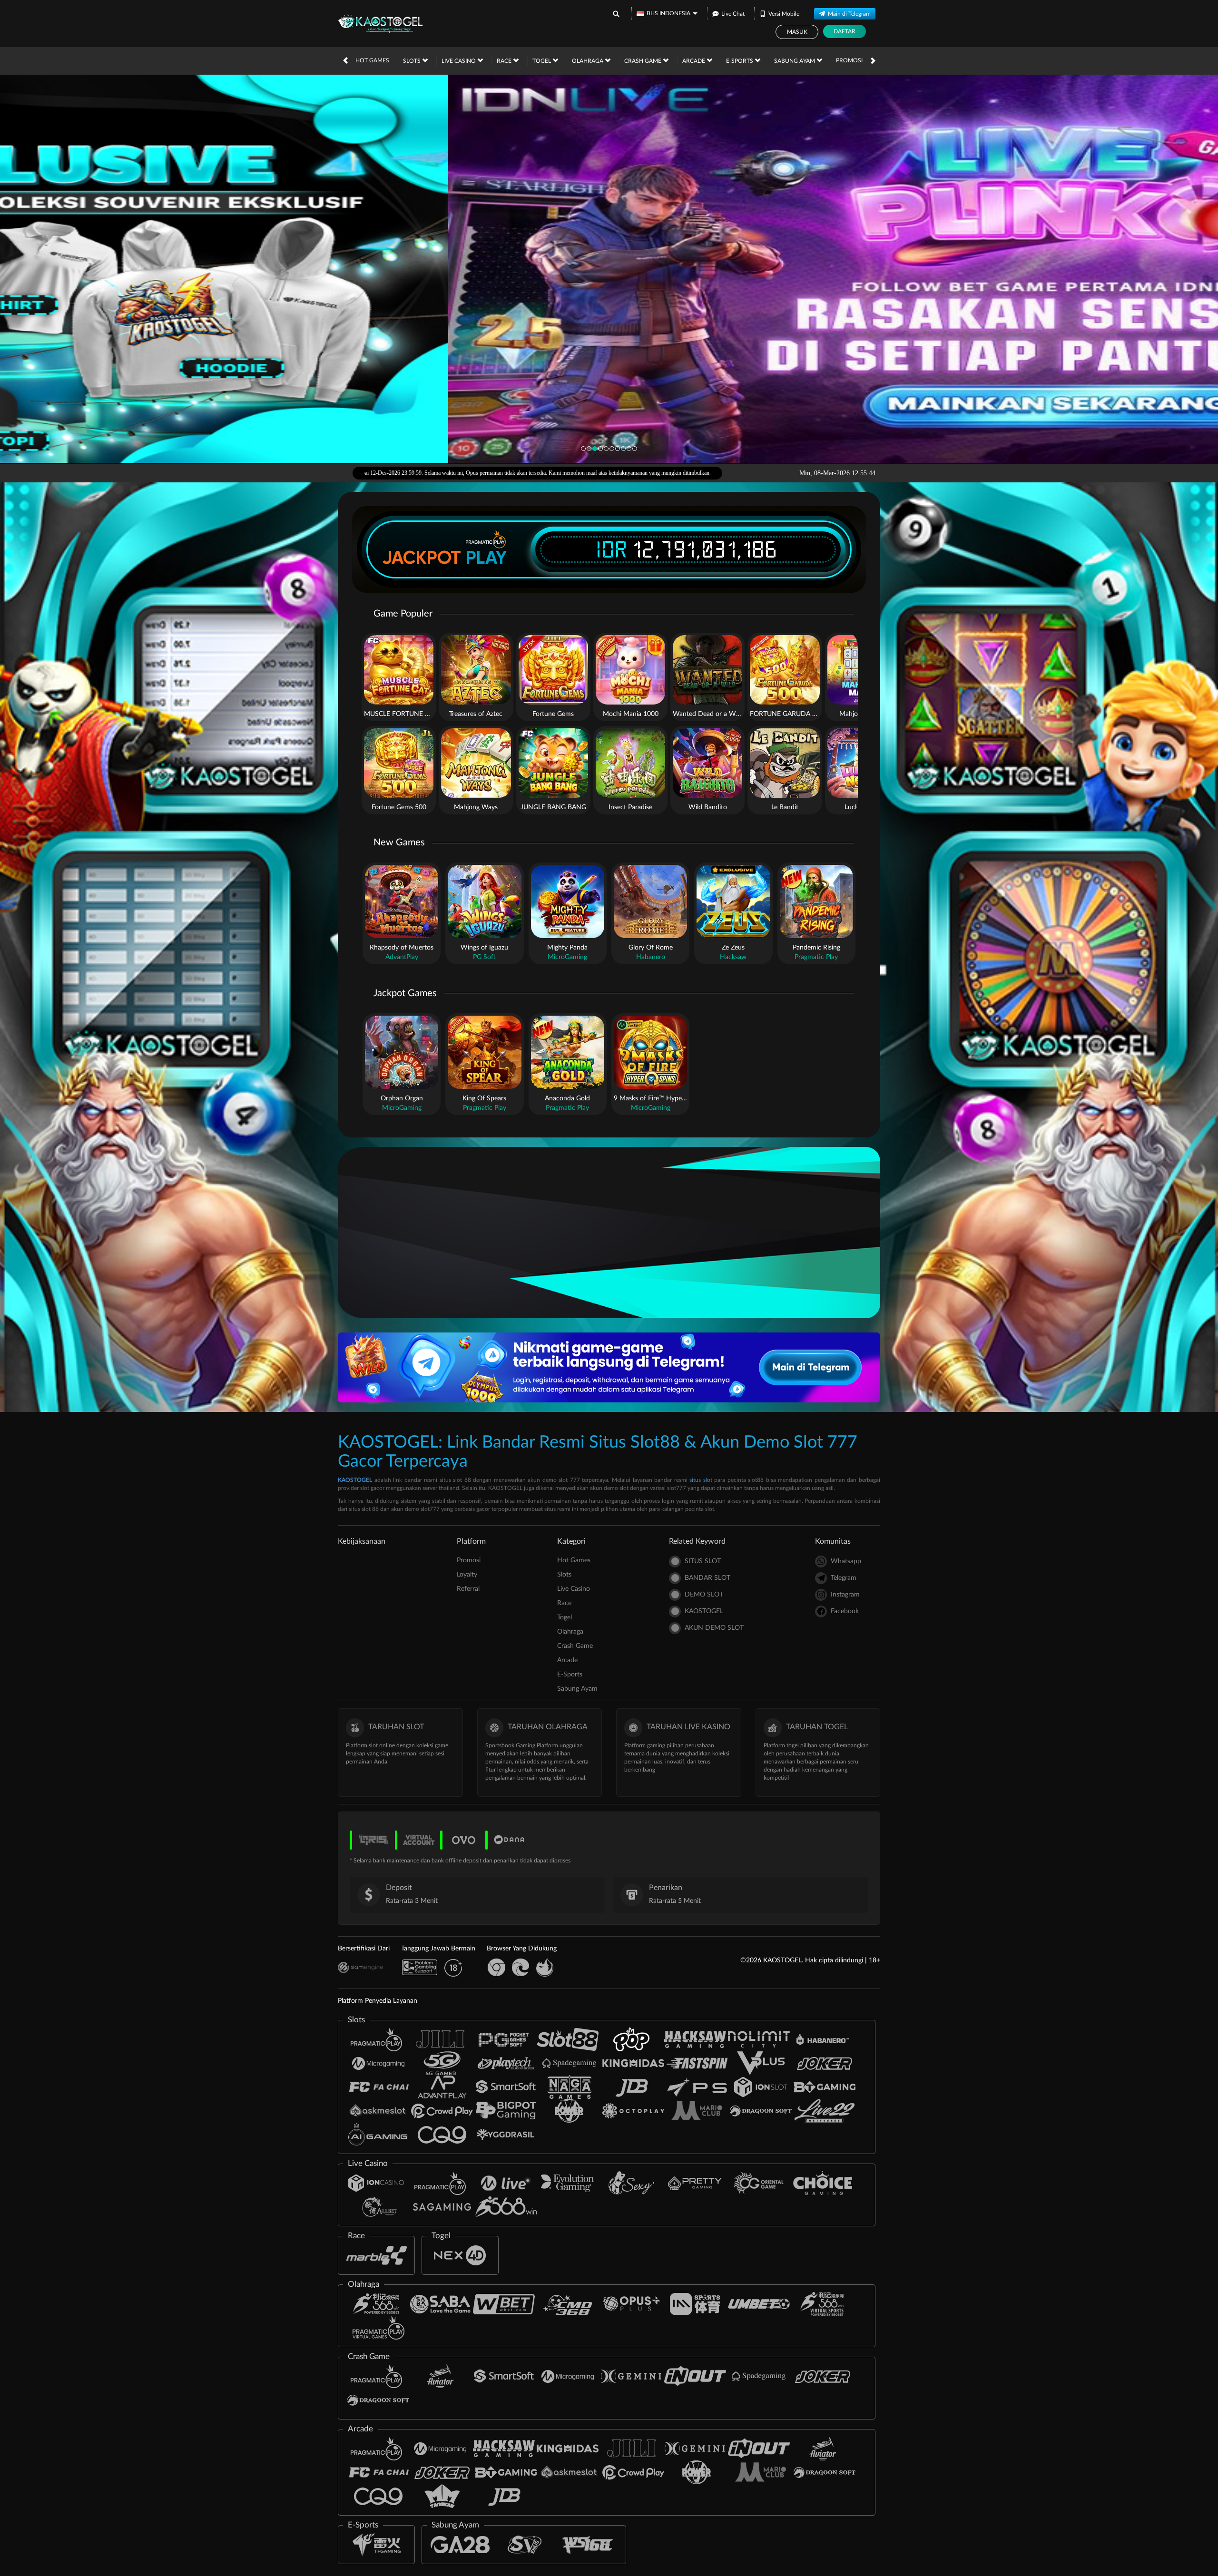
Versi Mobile (784, 14)
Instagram (845, 1595)
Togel (542, 61)
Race (505, 61)
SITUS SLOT (703, 1561)
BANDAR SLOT (707, 1578)
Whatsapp (846, 1561)
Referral (468, 1589)
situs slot (701, 1480)
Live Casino (459, 61)
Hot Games (372, 60)
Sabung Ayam (795, 61)
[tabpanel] (609, 269)
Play (486, 558)
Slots (413, 61)
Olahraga (588, 61)
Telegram (844, 1578)
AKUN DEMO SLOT (714, 1628)
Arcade (694, 61)
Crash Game (643, 61)
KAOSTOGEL (355, 1480)
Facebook (845, 1611)
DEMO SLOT (704, 1595)
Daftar (845, 31)
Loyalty (467, 1575)
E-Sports (740, 61)
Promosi (849, 60)
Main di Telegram (849, 14)
